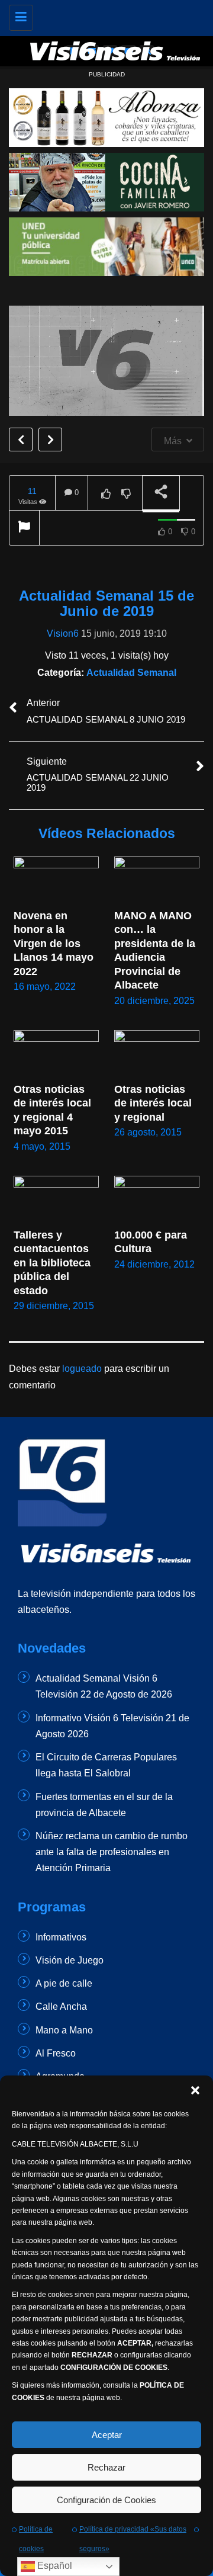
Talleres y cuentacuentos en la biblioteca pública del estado (54, 1263)
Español (54, 2566)
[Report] (24, 528)
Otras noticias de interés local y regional (154, 1103)
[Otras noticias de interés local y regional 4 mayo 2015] (56, 1054)
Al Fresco (56, 2053)
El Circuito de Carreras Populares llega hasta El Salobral (106, 1765)
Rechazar (106, 2467)
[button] (195, 2090)
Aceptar (107, 2435)
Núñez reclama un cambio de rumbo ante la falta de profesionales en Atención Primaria (112, 1852)
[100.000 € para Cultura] (157, 1200)
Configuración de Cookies (106, 2500)
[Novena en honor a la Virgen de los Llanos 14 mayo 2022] (56, 880)
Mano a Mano (64, 2030)
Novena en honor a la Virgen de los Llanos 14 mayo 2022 (55, 944)
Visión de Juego (70, 1960)
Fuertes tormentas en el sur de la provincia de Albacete (104, 1805)
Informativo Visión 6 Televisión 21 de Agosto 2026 (112, 1726)
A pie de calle (64, 1983)
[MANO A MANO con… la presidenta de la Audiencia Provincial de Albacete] (157, 880)
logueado (82, 1369)
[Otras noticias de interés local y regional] (157, 1054)
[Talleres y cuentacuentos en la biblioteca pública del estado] (56, 1200)
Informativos (61, 1937)
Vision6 (63, 633)
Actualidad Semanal (131, 673)
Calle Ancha (61, 2006)
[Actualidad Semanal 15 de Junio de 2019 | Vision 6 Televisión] (115, 15)
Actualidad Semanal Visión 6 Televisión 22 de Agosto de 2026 (104, 1686)
